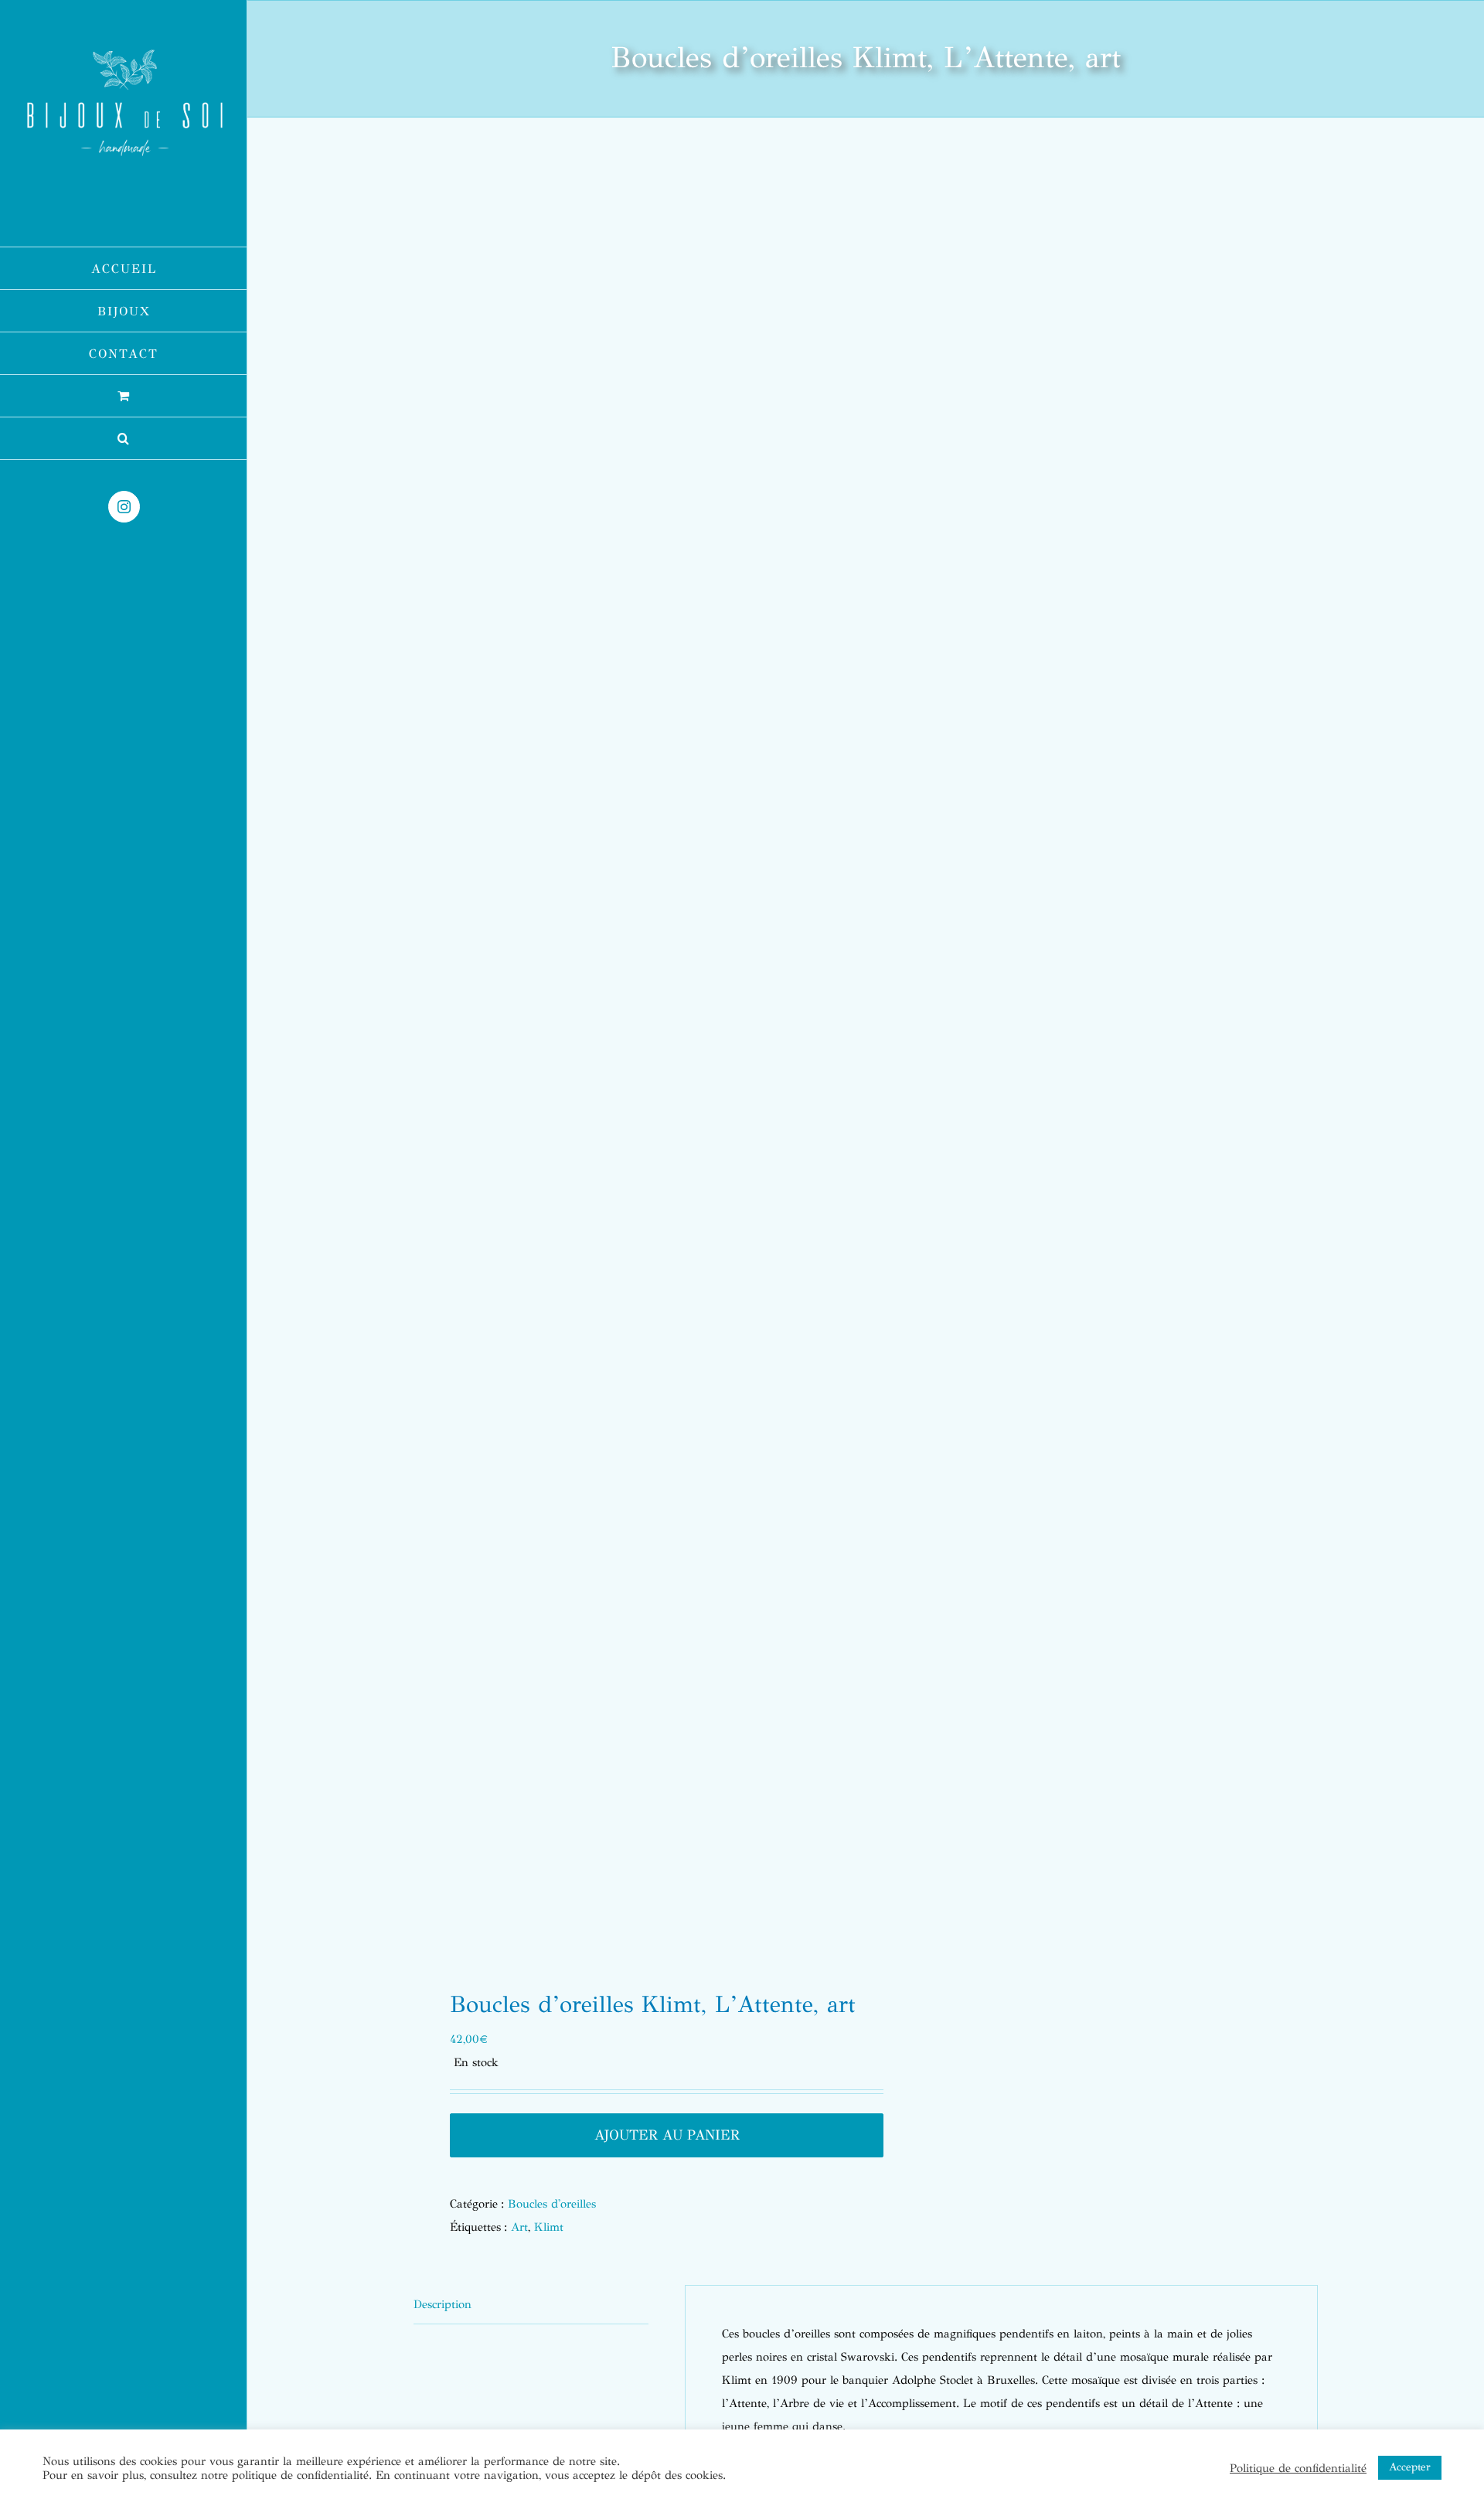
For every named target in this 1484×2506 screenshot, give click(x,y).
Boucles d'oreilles (552, 2204)
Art (519, 2227)
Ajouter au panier (667, 2135)
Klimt (549, 2227)
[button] (124, 439)
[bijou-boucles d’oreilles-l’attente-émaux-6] (631, 1059)
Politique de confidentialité (1298, 2468)
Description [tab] (442, 2304)
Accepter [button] (1410, 2467)
